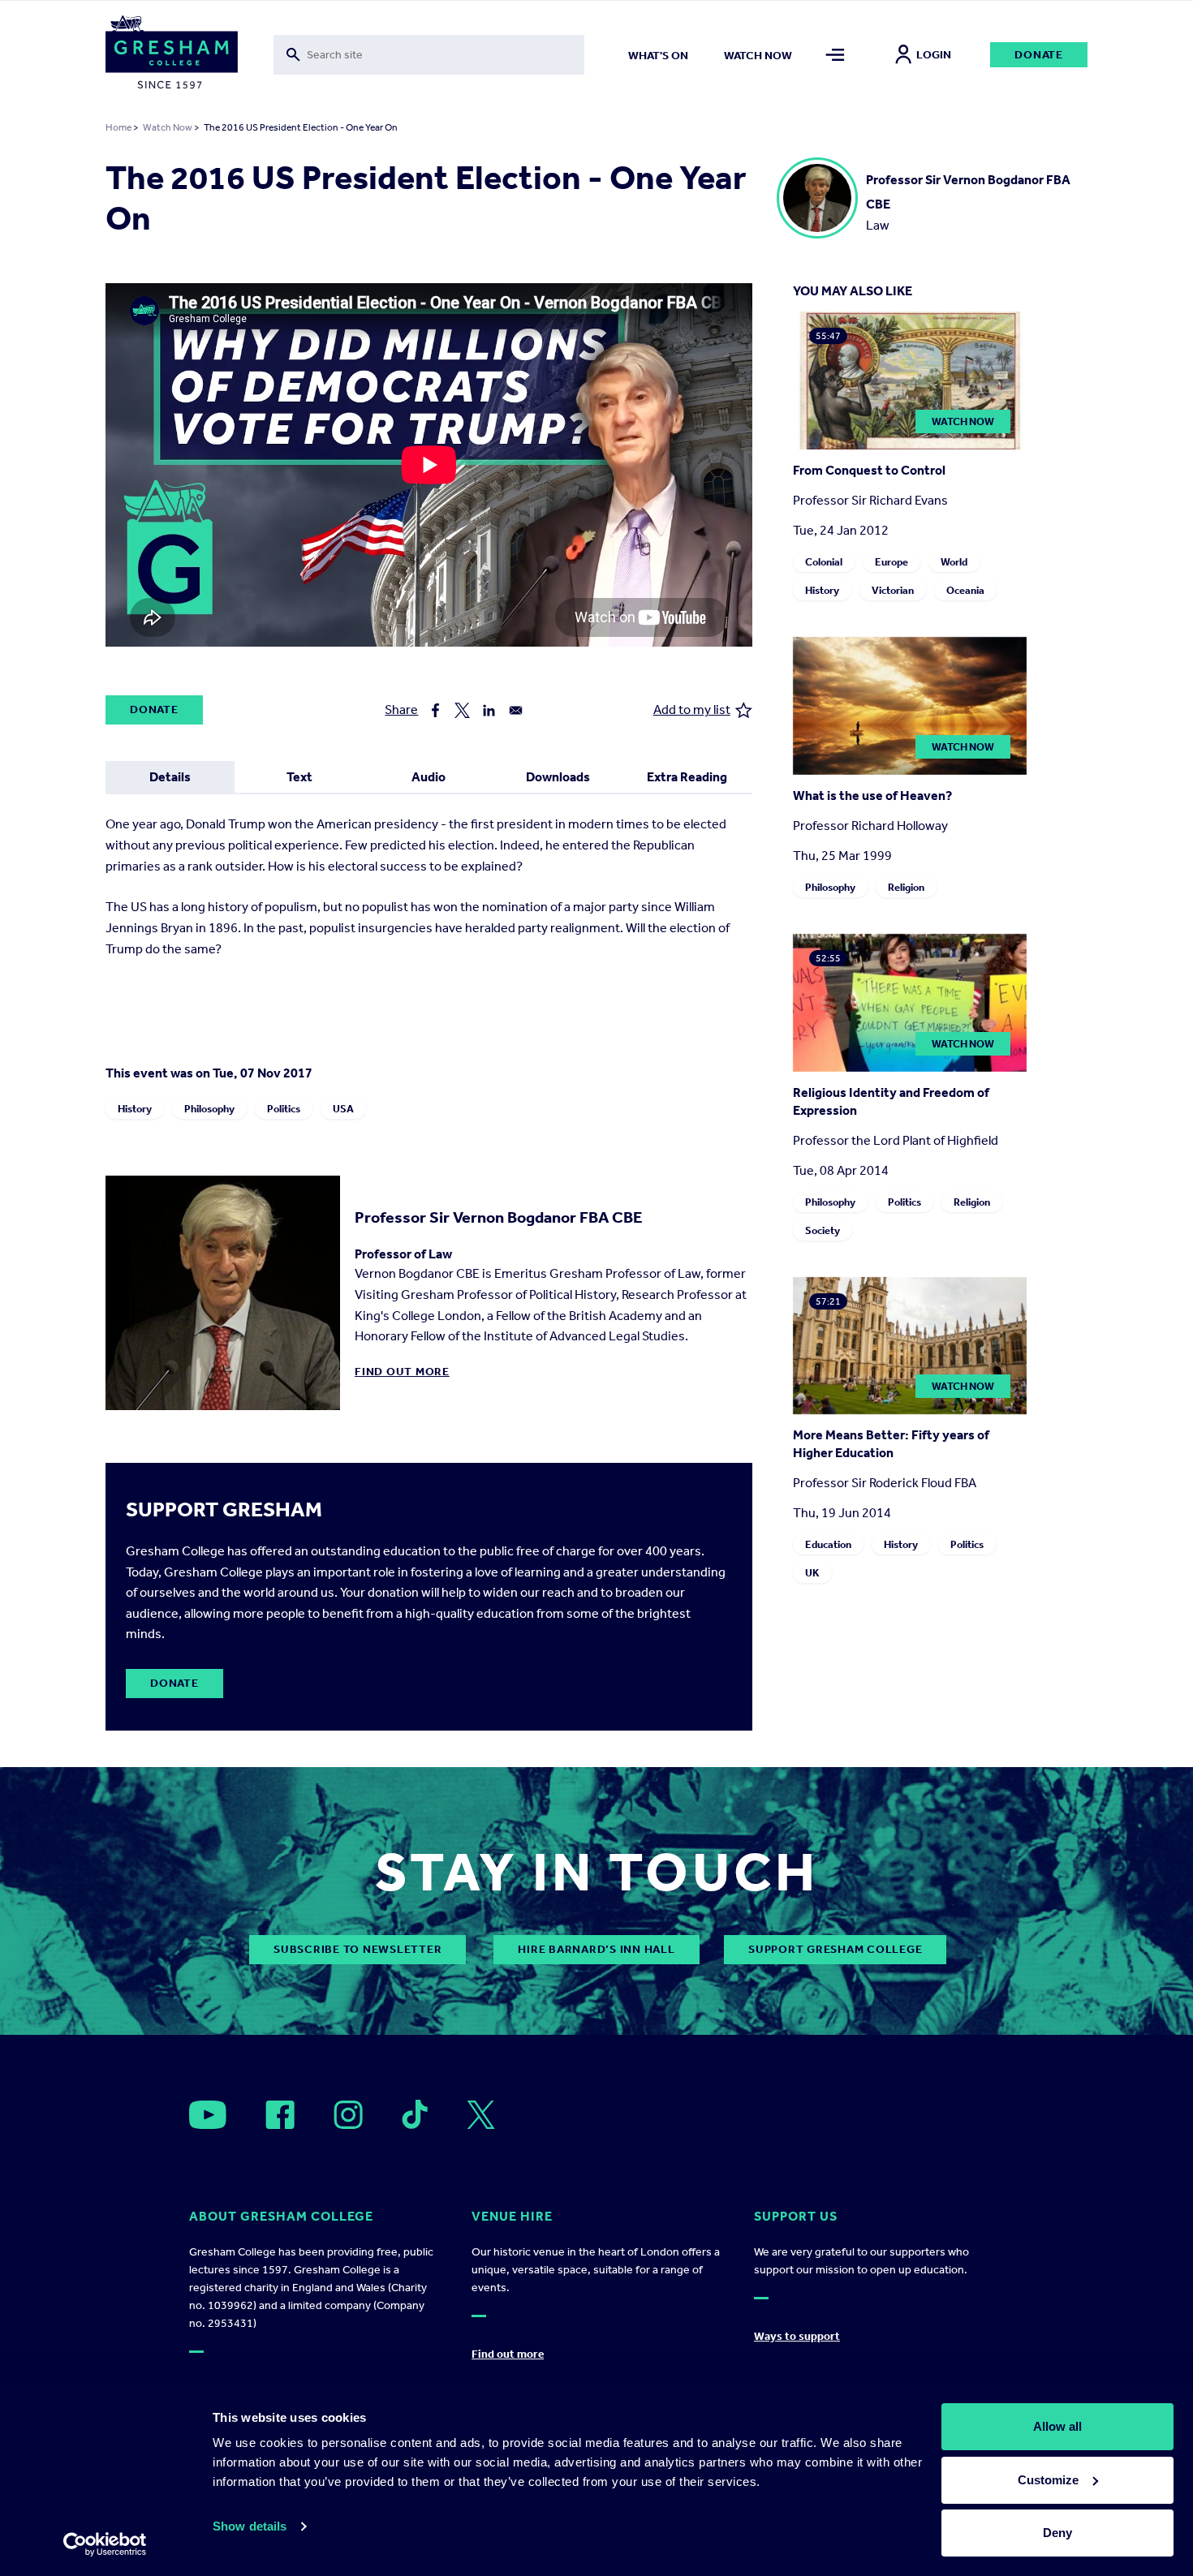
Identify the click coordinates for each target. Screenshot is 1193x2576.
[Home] (172, 55)
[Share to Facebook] (435, 710)
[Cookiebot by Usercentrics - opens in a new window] (105, 2544)
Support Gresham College (835, 1949)
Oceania (965, 590)
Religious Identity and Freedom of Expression (891, 1101)
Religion (906, 887)
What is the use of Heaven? (872, 796)
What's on (658, 56)
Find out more (402, 1372)
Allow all (1057, 2426)
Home (118, 127)
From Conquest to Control (869, 470)
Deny (1057, 2533)
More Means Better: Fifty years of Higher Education (891, 1444)
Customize (1048, 2480)
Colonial (824, 562)
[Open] (208, 2115)
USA (343, 1109)
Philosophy (209, 1109)
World (954, 562)
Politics (284, 1109)
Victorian (893, 590)
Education (828, 1544)
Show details (250, 2526)
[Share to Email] (516, 710)
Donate (1039, 55)
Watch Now (168, 127)
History (135, 1109)
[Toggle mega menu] (836, 55)
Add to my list (692, 710)
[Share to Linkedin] (489, 710)
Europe (892, 562)
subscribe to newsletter (357, 1949)
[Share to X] (462, 710)
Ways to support (797, 2336)
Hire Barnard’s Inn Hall (596, 1949)
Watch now (758, 56)
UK (812, 1573)
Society (823, 1230)
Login (934, 55)
